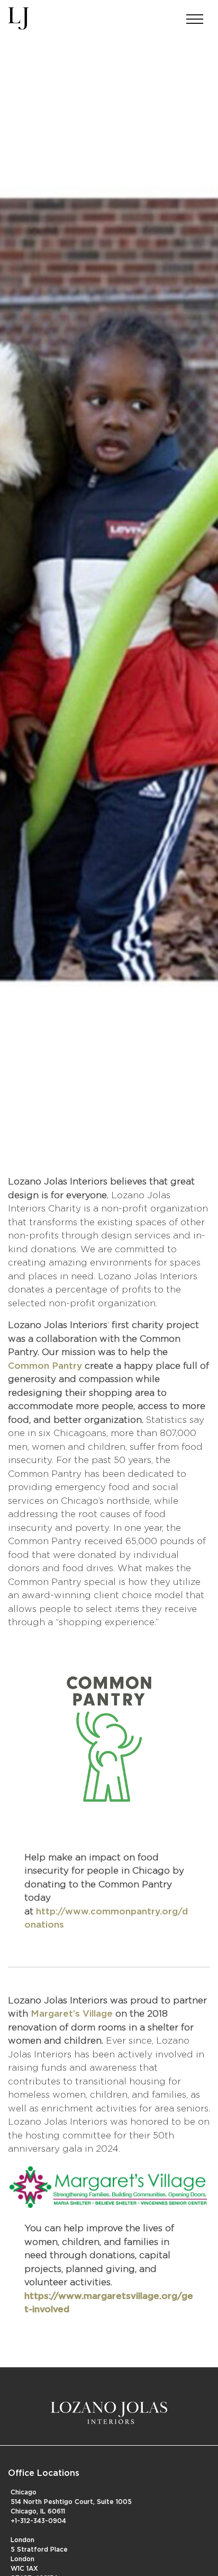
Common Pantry (45, 1366)
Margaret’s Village (72, 2014)
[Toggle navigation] (195, 16)
